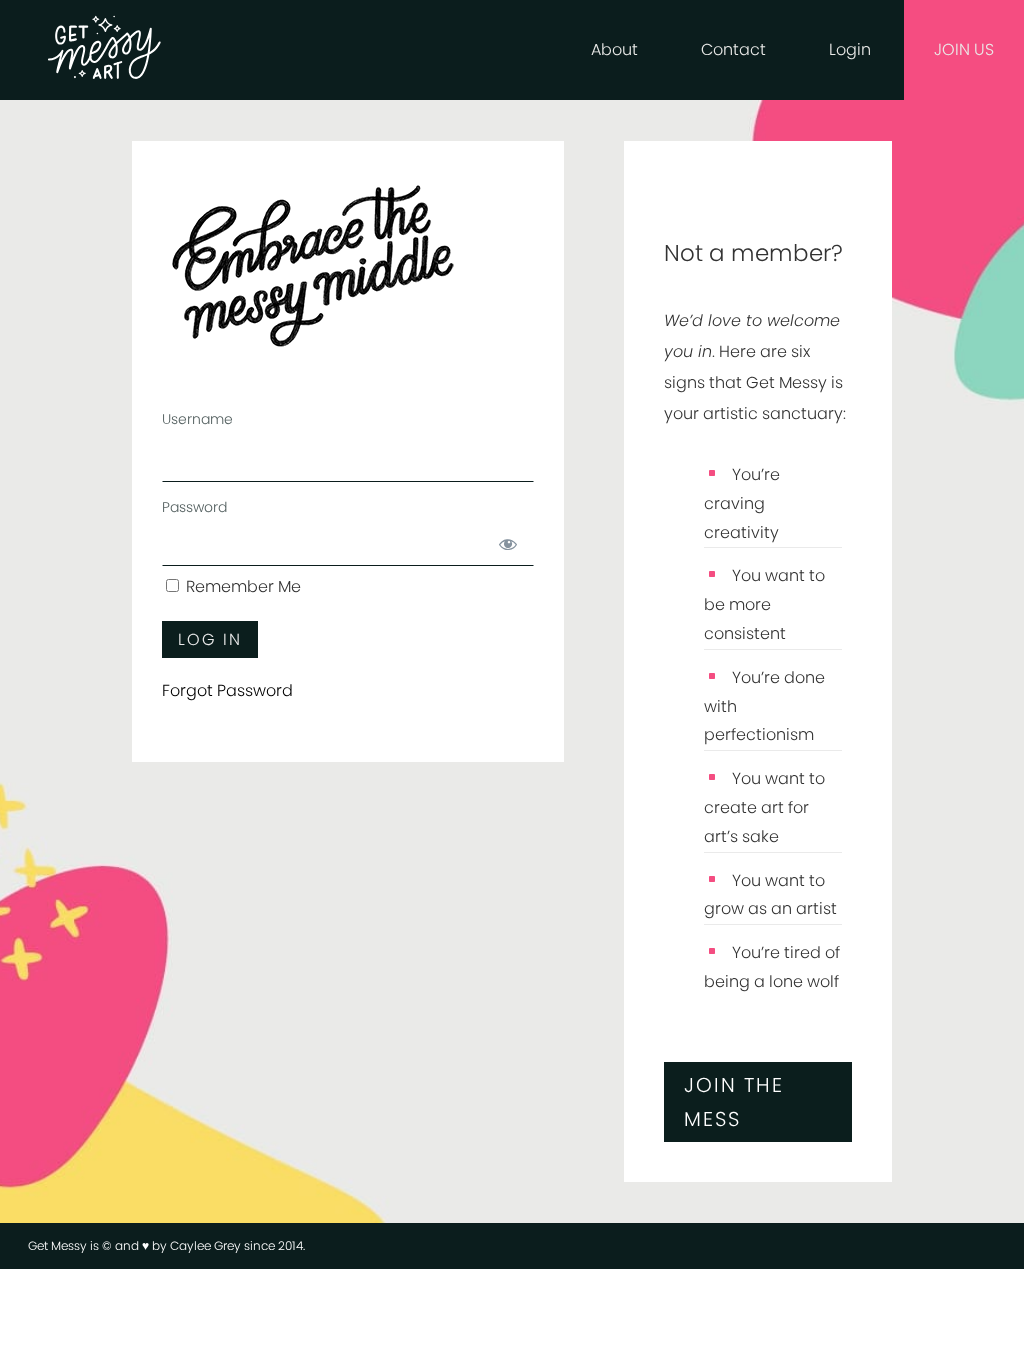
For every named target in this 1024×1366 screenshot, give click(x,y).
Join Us (964, 49)
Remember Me (241, 587)
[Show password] (508, 544)
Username (197, 419)
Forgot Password (227, 690)
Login (850, 49)
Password (194, 507)
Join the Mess (734, 1102)
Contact (733, 49)
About (614, 49)
